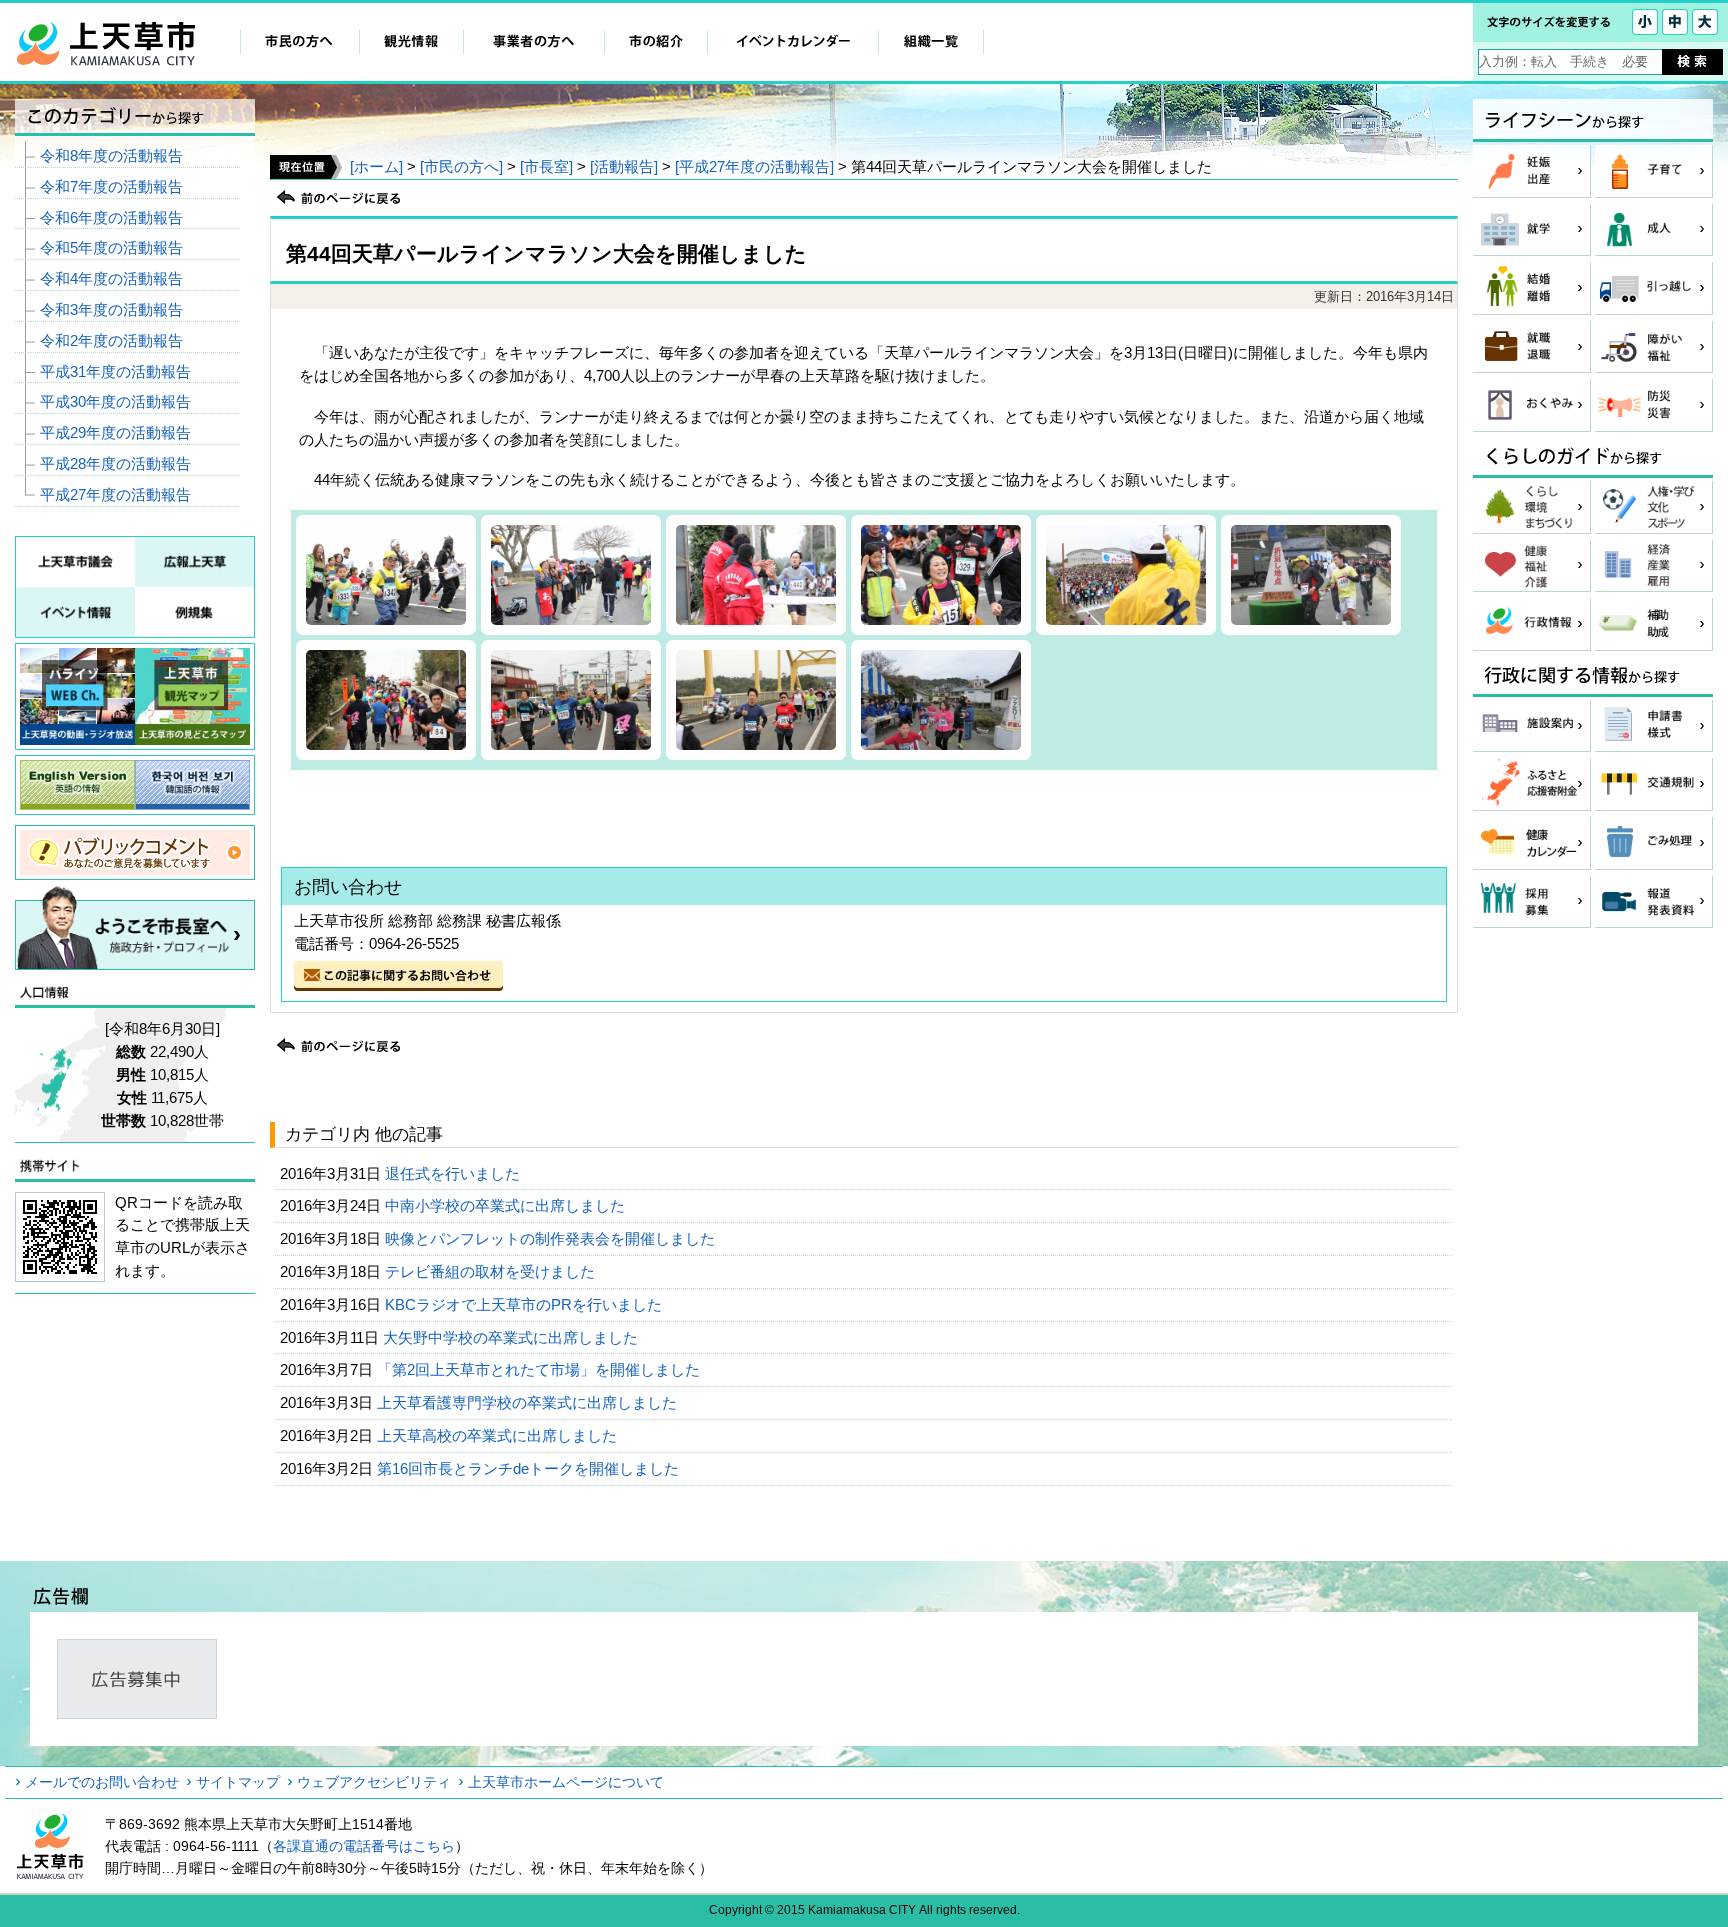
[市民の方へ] (461, 166)
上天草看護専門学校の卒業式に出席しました (529, 1402)
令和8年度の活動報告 (111, 155)
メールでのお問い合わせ (102, 1782)
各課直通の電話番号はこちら (364, 1846)
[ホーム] (376, 166)
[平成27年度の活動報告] (754, 166)
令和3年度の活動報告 (111, 309)
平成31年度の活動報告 (115, 371)
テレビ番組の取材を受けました (492, 1271)
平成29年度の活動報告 (115, 432)
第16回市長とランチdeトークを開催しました (530, 1468)
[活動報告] (624, 166)
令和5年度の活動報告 (111, 247)
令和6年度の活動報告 (111, 217)
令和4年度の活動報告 (111, 278)
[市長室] (546, 166)
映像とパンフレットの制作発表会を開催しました (552, 1238)
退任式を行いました (454, 1173)
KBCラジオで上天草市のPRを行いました (525, 1304)
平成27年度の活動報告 (115, 494)
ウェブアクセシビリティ (374, 1782)
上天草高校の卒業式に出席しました (499, 1435)
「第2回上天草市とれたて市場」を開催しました (540, 1369)
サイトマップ (238, 1782)
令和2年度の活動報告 (111, 340)
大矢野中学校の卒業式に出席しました (512, 1337)
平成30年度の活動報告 (115, 401)
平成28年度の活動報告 (115, 463)
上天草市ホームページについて (566, 1782)
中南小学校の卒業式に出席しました (507, 1205)
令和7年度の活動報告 (111, 186)
